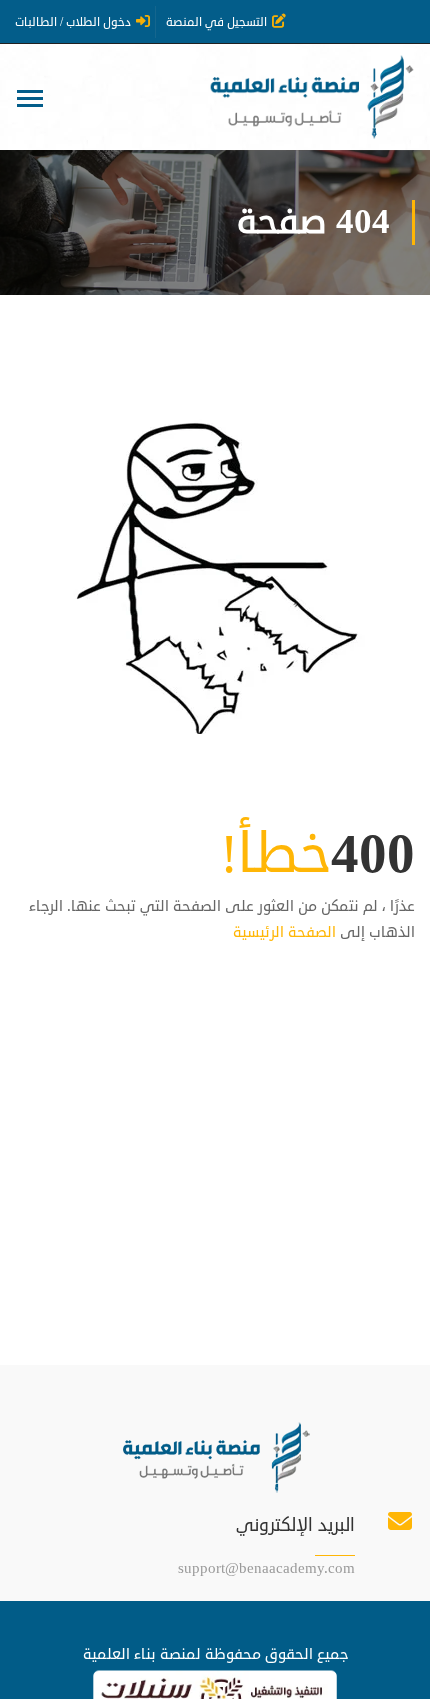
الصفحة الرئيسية (284, 932)
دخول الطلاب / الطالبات (73, 22)
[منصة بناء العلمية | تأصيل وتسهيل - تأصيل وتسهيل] (309, 97)
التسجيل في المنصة (216, 22)
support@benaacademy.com (266, 1568)
